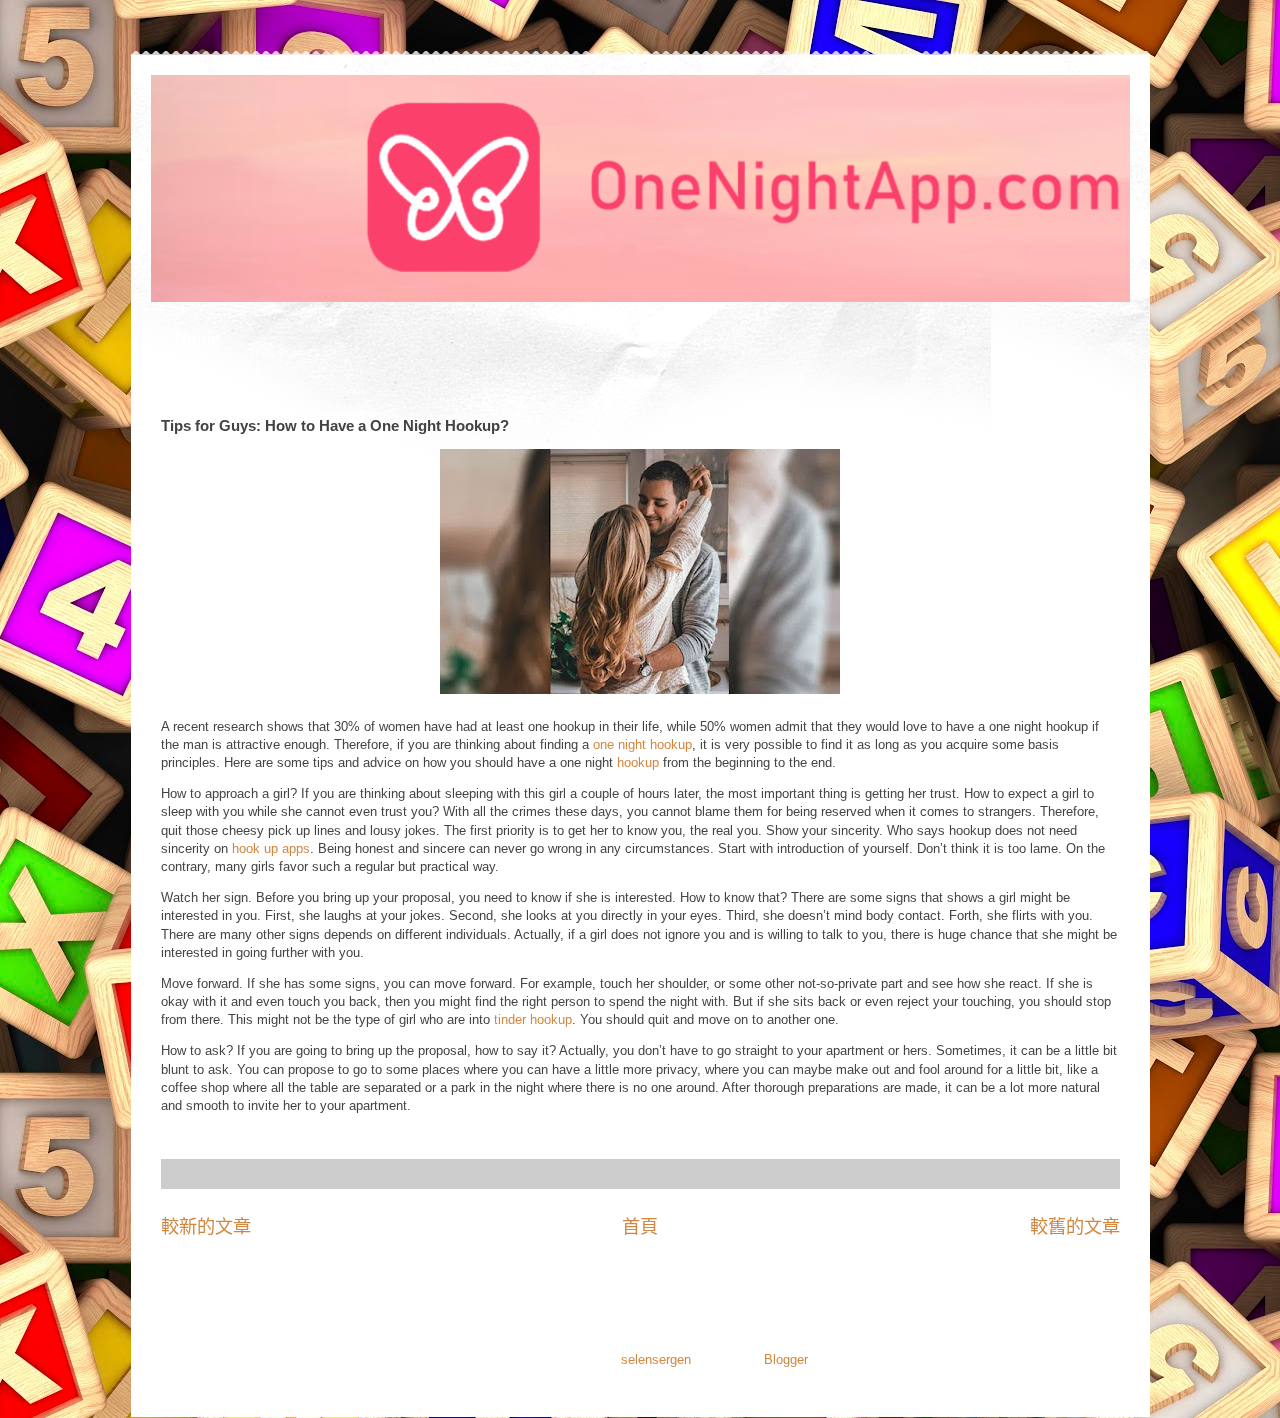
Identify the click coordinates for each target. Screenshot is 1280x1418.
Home (197, 339)
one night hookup (642, 744)
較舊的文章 (1075, 1227)
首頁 (640, 1227)
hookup (638, 762)
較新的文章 (206, 1227)
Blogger (785, 1359)
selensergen (656, 1359)
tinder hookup (531, 1019)
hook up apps (269, 848)
